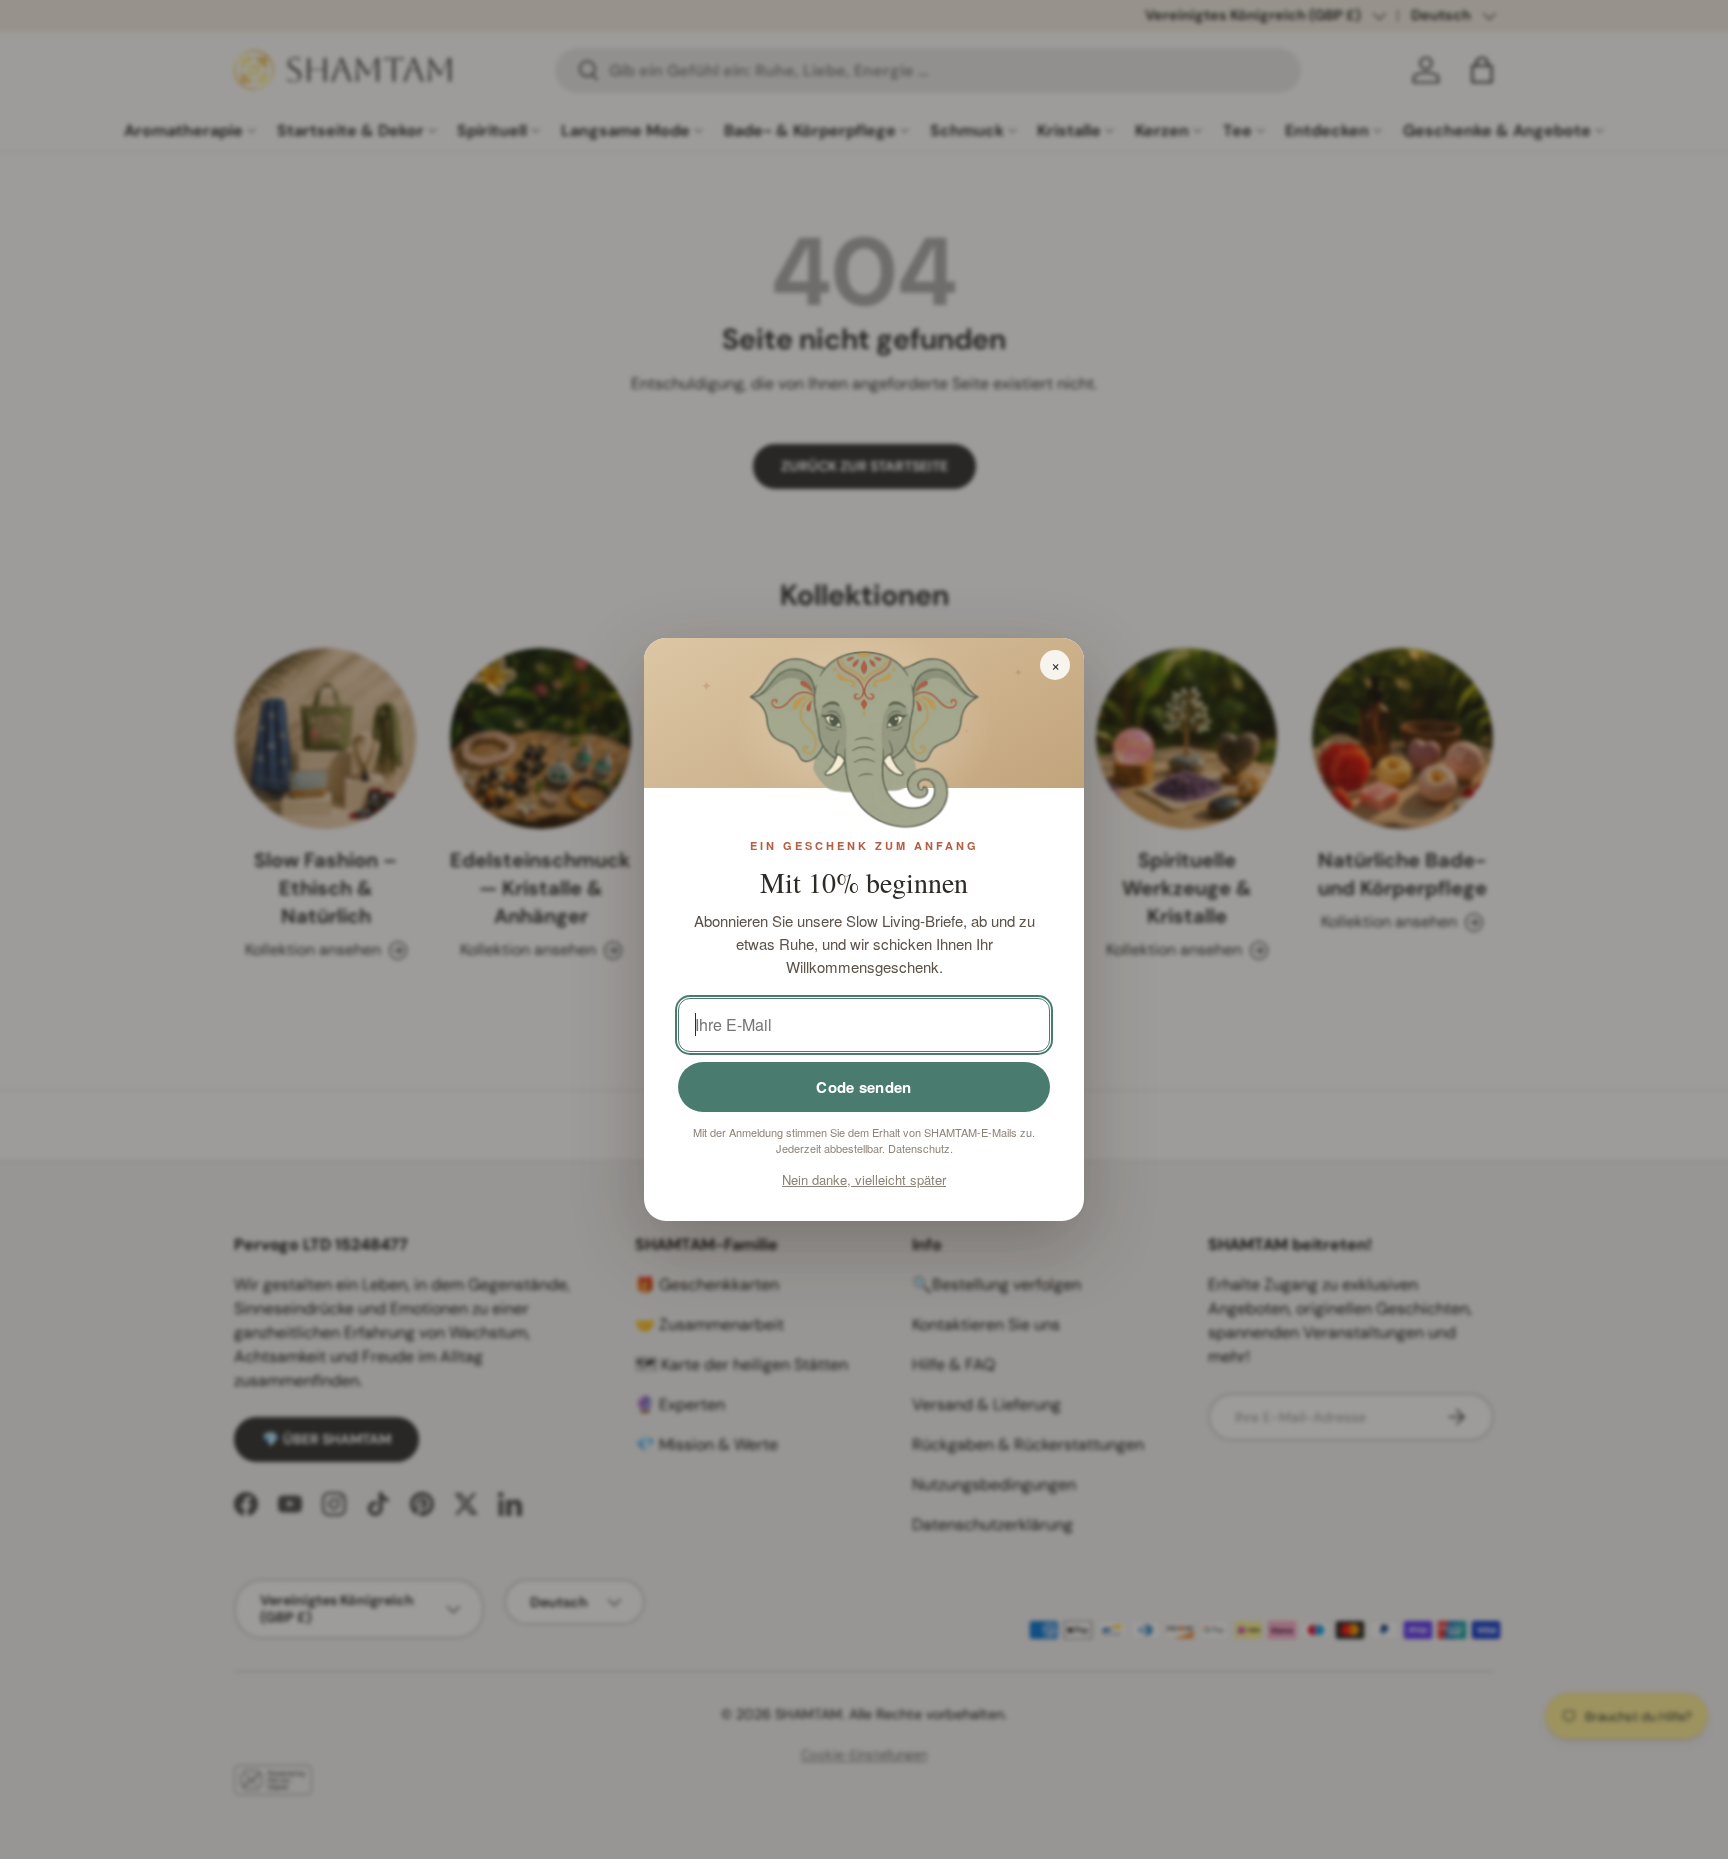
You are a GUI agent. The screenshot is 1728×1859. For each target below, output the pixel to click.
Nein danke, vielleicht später (864, 1179)
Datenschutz (919, 1148)
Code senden (863, 1087)
